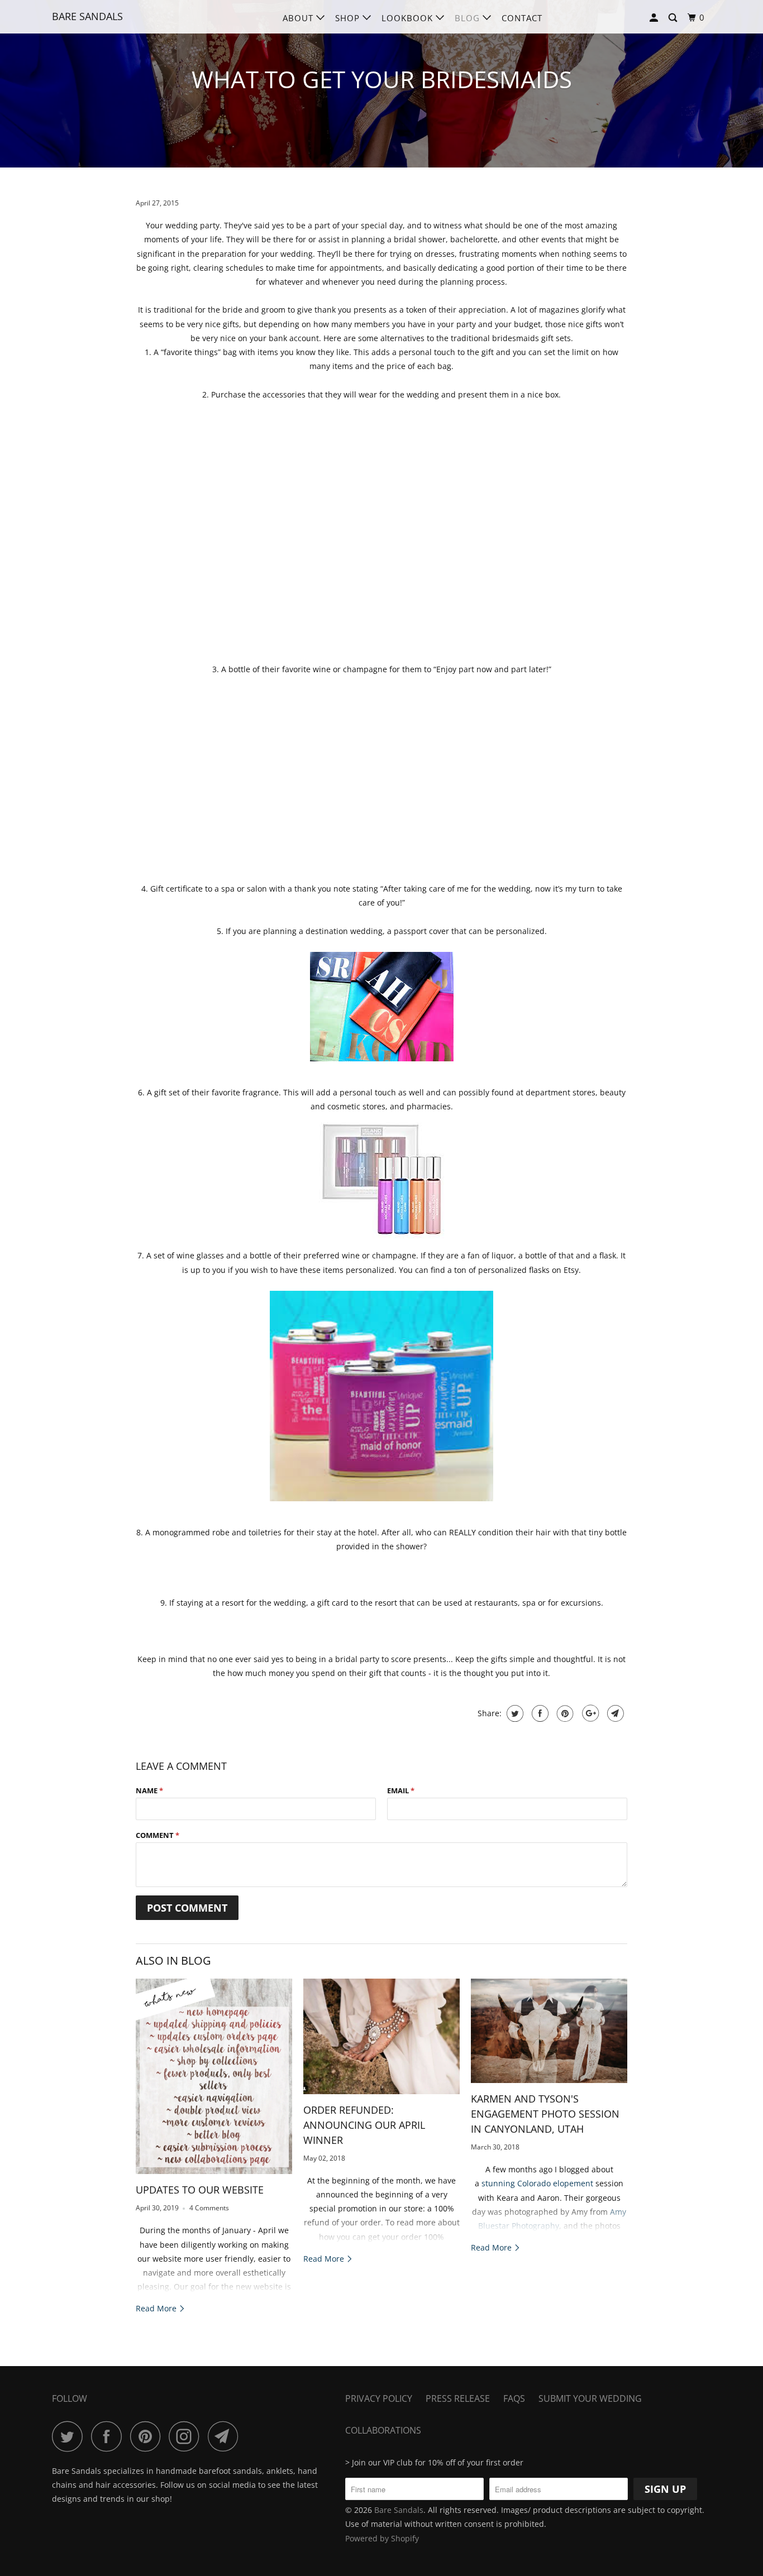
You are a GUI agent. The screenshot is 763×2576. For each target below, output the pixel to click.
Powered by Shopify (382, 2538)
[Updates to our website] (214, 2076)
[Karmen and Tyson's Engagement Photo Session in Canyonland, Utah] (549, 2031)
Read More (157, 2308)
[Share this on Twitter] (514, 1713)
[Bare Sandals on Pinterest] (148, 2436)
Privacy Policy (379, 2398)
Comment (158, 1835)
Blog (469, 18)
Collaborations (383, 2430)
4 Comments (209, 2208)
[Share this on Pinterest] (564, 1713)
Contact (522, 18)
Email (401, 1790)
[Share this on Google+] (589, 1713)
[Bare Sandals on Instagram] (187, 2436)
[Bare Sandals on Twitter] (70, 2436)
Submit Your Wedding (590, 2398)
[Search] (674, 18)
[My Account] (655, 18)
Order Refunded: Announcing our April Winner (364, 2125)
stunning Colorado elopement (537, 2183)
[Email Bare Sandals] (226, 2436)
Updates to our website (200, 2190)
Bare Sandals (87, 16)
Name (149, 1790)
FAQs (514, 2398)
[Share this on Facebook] (539, 1713)
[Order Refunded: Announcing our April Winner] (381, 2036)
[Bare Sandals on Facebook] (109, 2436)
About (299, 18)
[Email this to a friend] (614, 1713)
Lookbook (409, 18)
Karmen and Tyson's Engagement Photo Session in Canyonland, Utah (545, 2114)
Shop (349, 18)
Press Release (458, 2398)
